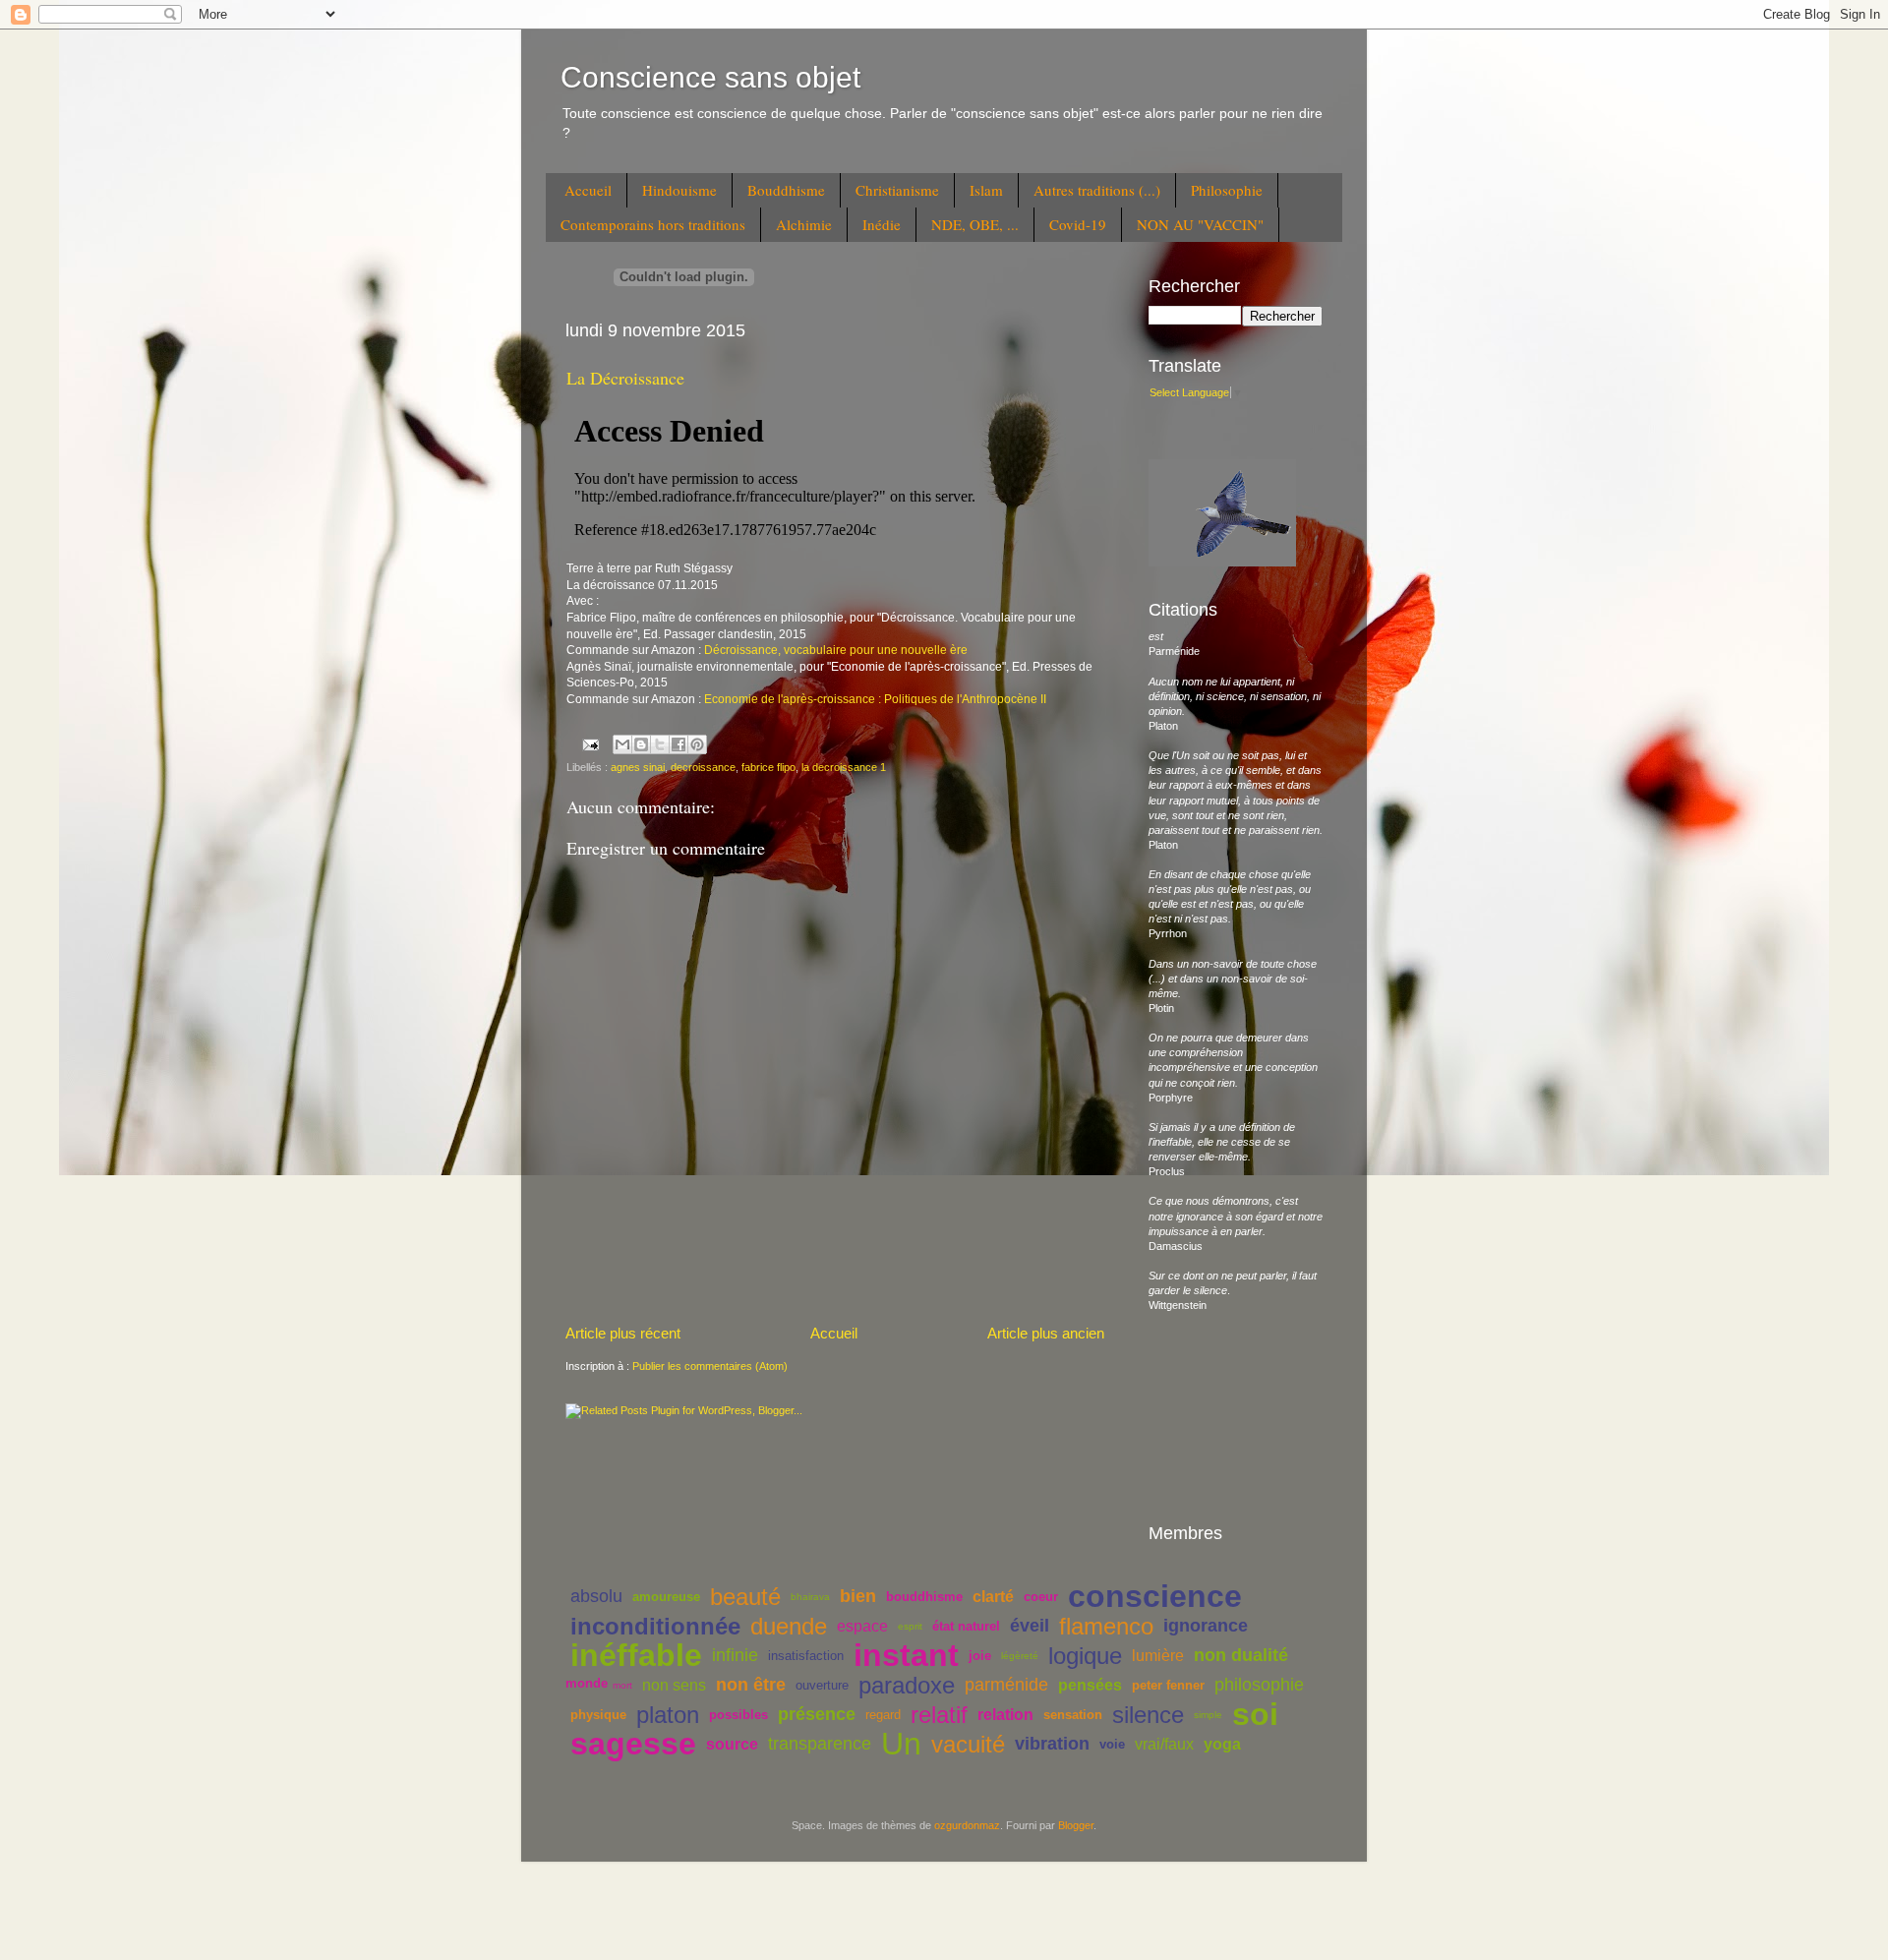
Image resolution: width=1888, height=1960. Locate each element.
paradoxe (907, 1685)
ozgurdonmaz (967, 1825)
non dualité (1241, 1655)
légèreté (1020, 1656)
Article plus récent (623, 1333)
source (732, 1744)
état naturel (966, 1626)
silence (1148, 1715)
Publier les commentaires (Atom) (710, 1366)
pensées (1090, 1685)
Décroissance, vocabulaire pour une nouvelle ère (836, 650)
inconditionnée (655, 1626)
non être (751, 1685)
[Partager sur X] (660, 744)
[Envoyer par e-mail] (622, 744)
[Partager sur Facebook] (678, 744)
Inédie (882, 224)
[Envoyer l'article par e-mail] (590, 743)
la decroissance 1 (844, 767)
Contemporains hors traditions (653, 224)
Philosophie (1227, 190)
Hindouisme (679, 190)
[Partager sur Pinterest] (697, 744)
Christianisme (897, 190)
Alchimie (804, 224)
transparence (820, 1744)
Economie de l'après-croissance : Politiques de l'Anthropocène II (875, 699)
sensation (1073, 1715)
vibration (1052, 1744)
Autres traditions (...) (1097, 190)
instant (906, 1655)
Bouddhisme (786, 190)
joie (980, 1656)
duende (789, 1626)
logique (1085, 1656)
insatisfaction (806, 1656)
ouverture (822, 1685)
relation (1005, 1715)
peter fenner (1168, 1685)
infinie (735, 1655)
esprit (910, 1626)
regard (883, 1715)
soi (1255, 1714)
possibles (738, 1715)
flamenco (1106, 1626)
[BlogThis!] (641, 744)
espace (862, 1626)
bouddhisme (924, 1597)
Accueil (588, 190)
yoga (1222, 1744)
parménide (1006, 1685)
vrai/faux (1164, 1744)
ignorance (1206, 1626)
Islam (986, 190)
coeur (1041, 1597)
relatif (939, 1715)
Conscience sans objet (710, 77)
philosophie (1259, 1685)
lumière (1158, 1656)
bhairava (810, 1597)
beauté (745, 1597)
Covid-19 (1078, 224)
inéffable (636, 1655)
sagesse (633, 1744)
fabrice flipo (768, 767)
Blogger (1076, 1825)
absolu (596, 1596)
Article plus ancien (1046, 1333)
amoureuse (666, 1597)
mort (622, 1685)
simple (1208, 1715)
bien (858, 1596)
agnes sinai (638, 767)
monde (587, 1683)
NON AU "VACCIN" (1200, 224)
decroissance (703, 767)
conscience (1155, 1596)
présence (817, 1714)
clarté (993, 1597)
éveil (1030, 1626)
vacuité (968, 1744)
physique (598, 1715)
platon (668, 1715)
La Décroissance (625, 378)
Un (901, 1744)
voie (1112, 1744)
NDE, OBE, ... (975, 224)
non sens (674, 1685)
